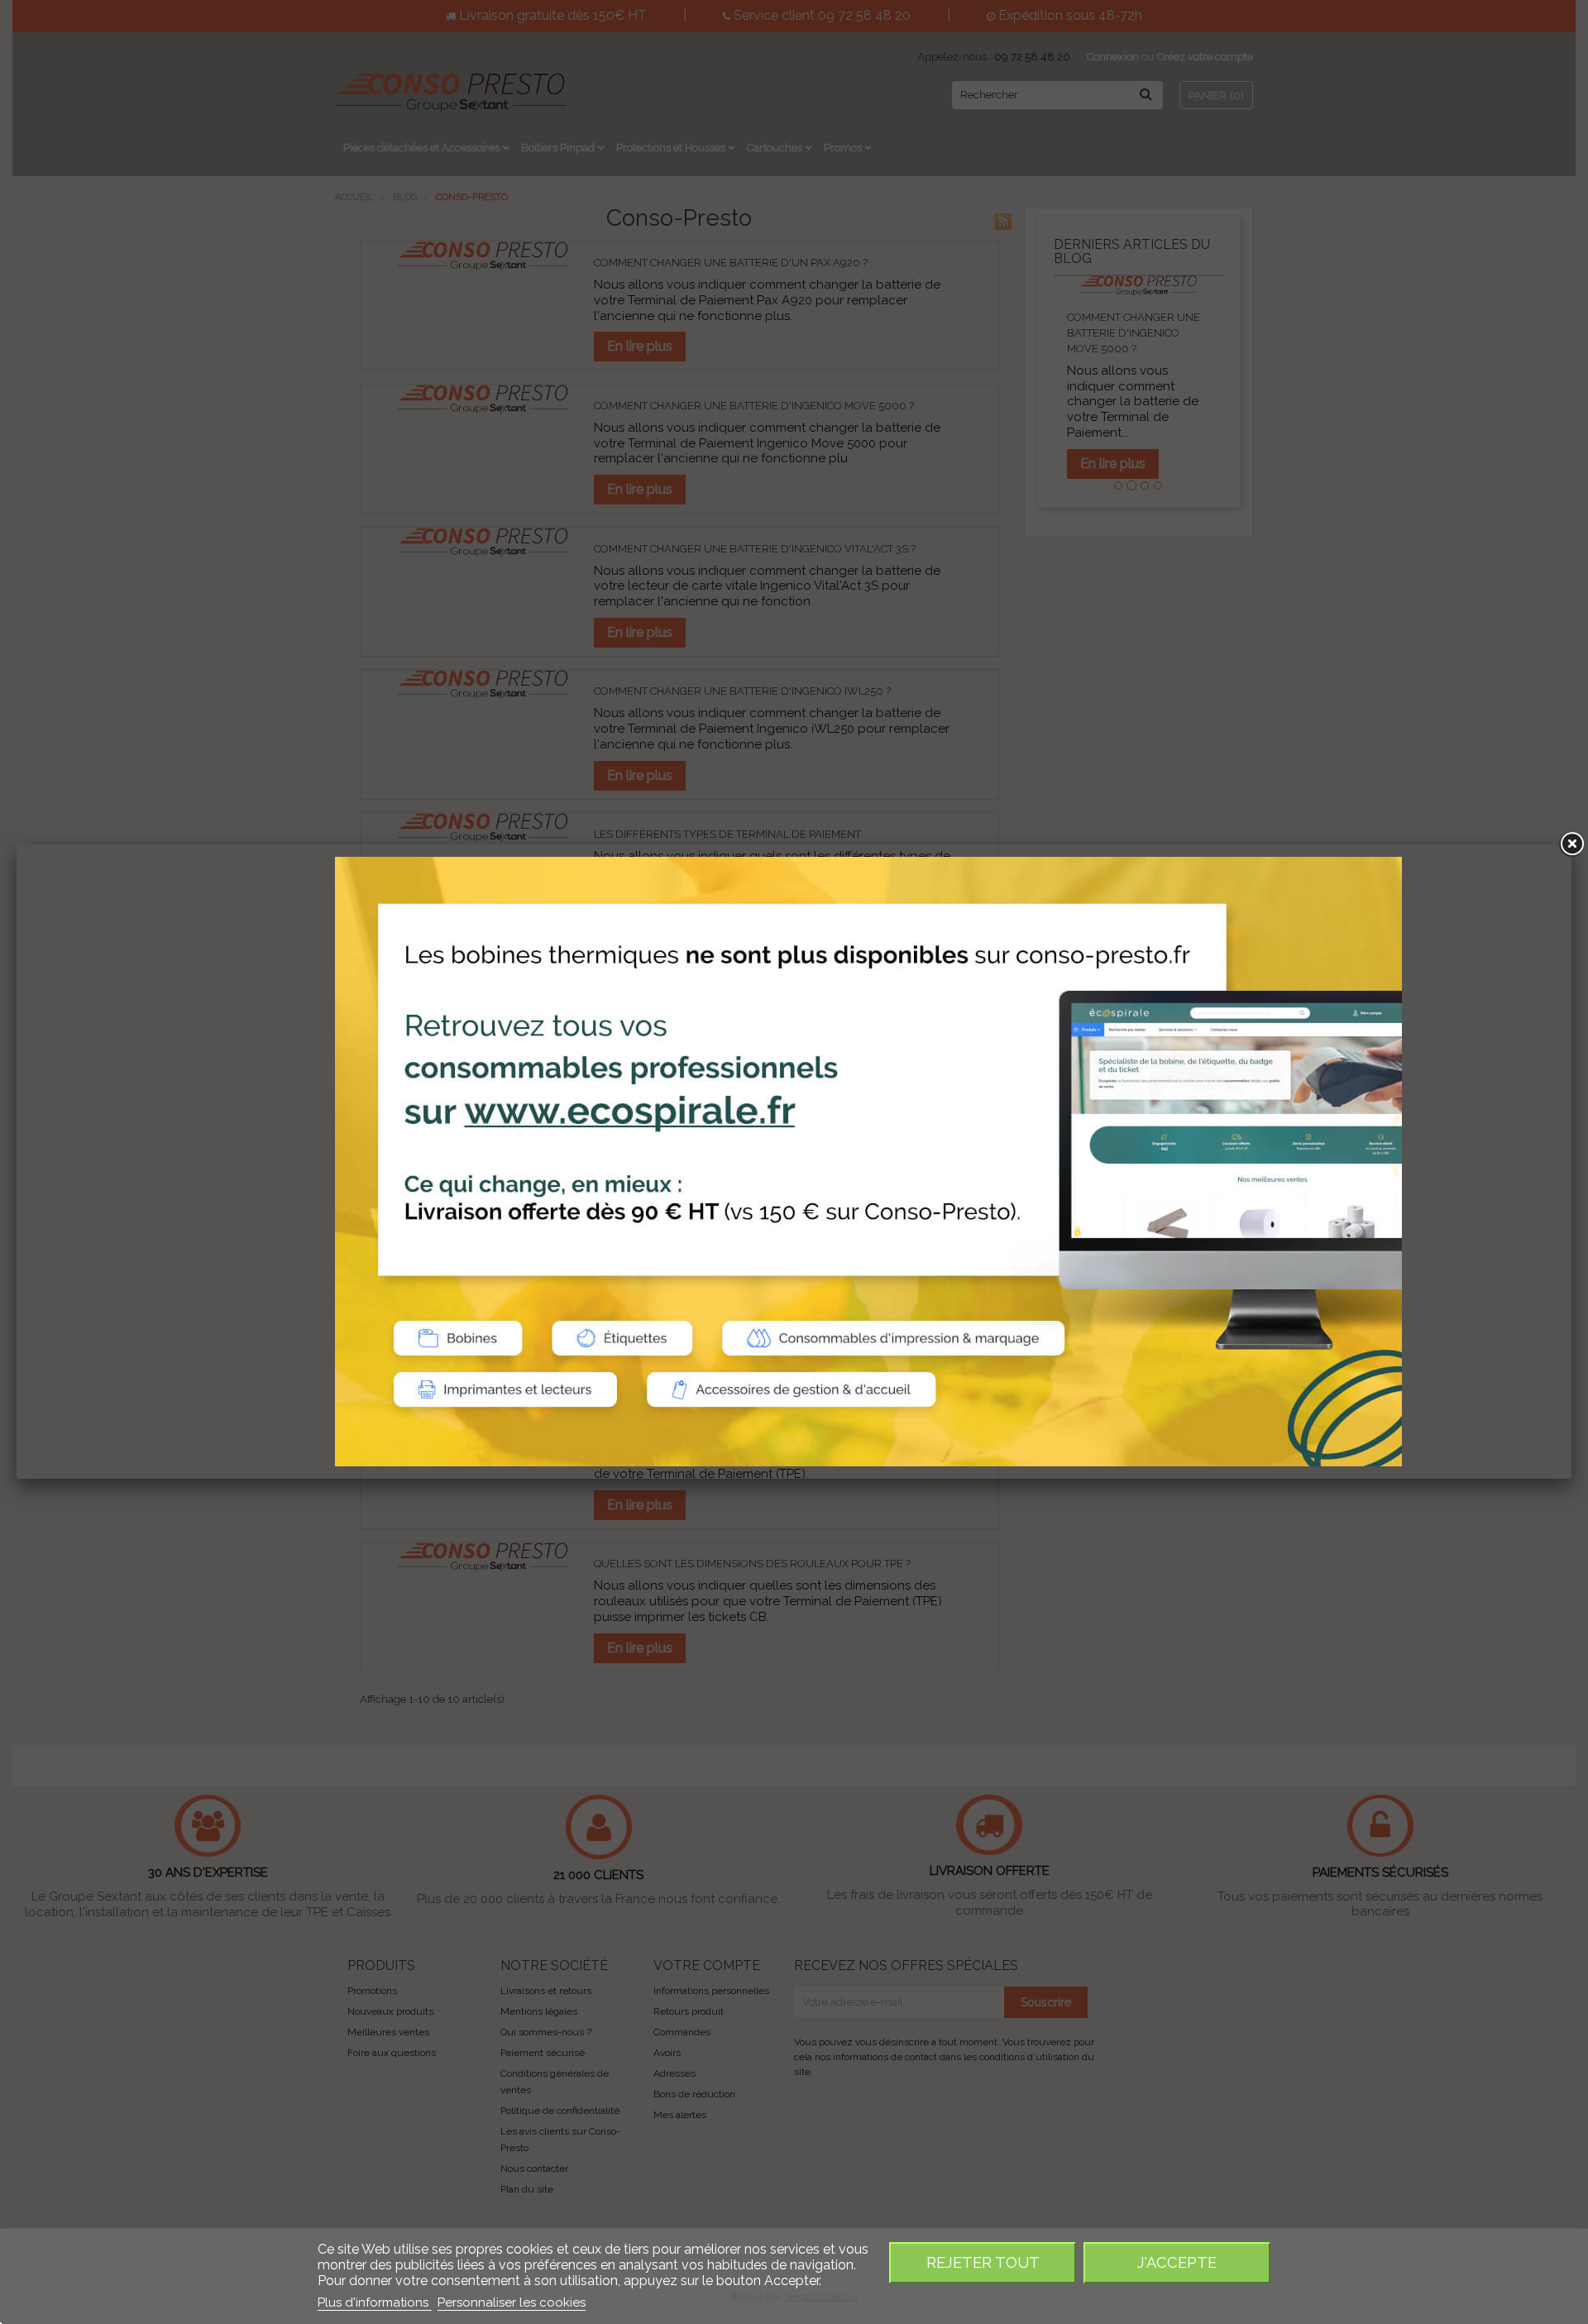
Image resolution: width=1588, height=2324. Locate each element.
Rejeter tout (983, 2262)
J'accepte (1177, 2262)
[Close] (1571, 844)
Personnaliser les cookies (512, 2302)
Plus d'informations (375, 2302)
